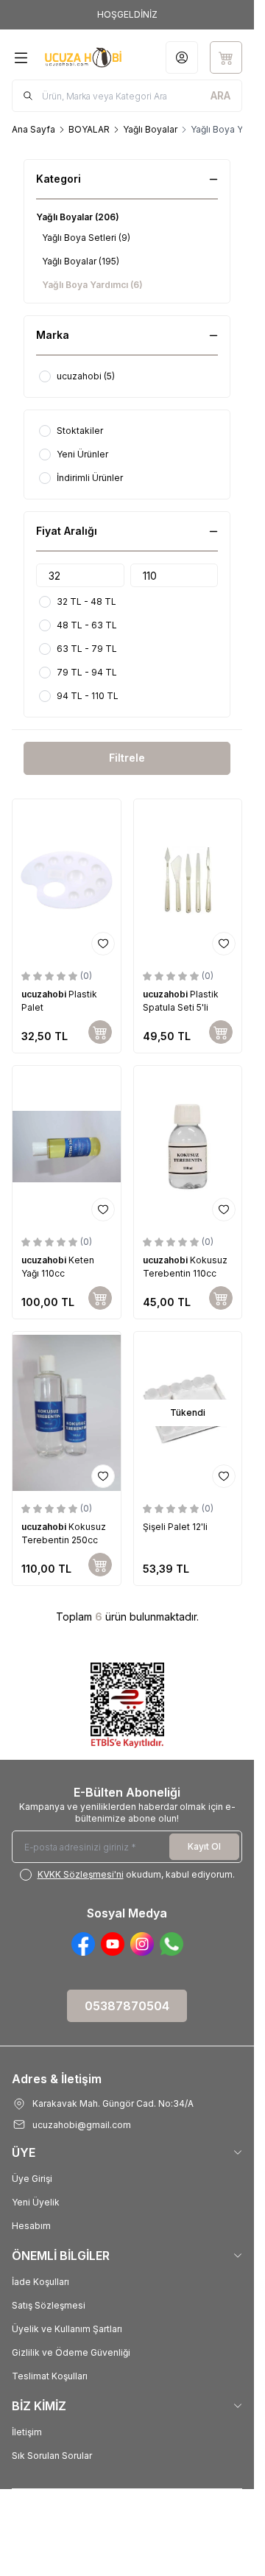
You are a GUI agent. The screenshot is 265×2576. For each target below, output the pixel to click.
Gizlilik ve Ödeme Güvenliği (71, 2352)
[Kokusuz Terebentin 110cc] (188, 1147)
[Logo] (83, 57)
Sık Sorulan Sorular (52, 2456)
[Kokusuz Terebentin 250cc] (67, 1413)
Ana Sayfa (33, 129)
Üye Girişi (32, 2179)
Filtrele (127, 758)
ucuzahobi (45, 994)
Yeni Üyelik (36, 2202)
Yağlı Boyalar (150, 129)
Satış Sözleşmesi (49, 2305)
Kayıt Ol (204, 1846)
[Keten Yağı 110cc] (67, 1147)
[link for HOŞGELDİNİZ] (127, 15)
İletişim (27, 2432)
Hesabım (31, 2226)
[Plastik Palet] (67, 880)
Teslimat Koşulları (50, 2376)
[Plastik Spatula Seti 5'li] (188, 880)
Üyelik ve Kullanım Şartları (67, 2329)
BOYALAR (89, 129)
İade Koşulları (40, 2282)
